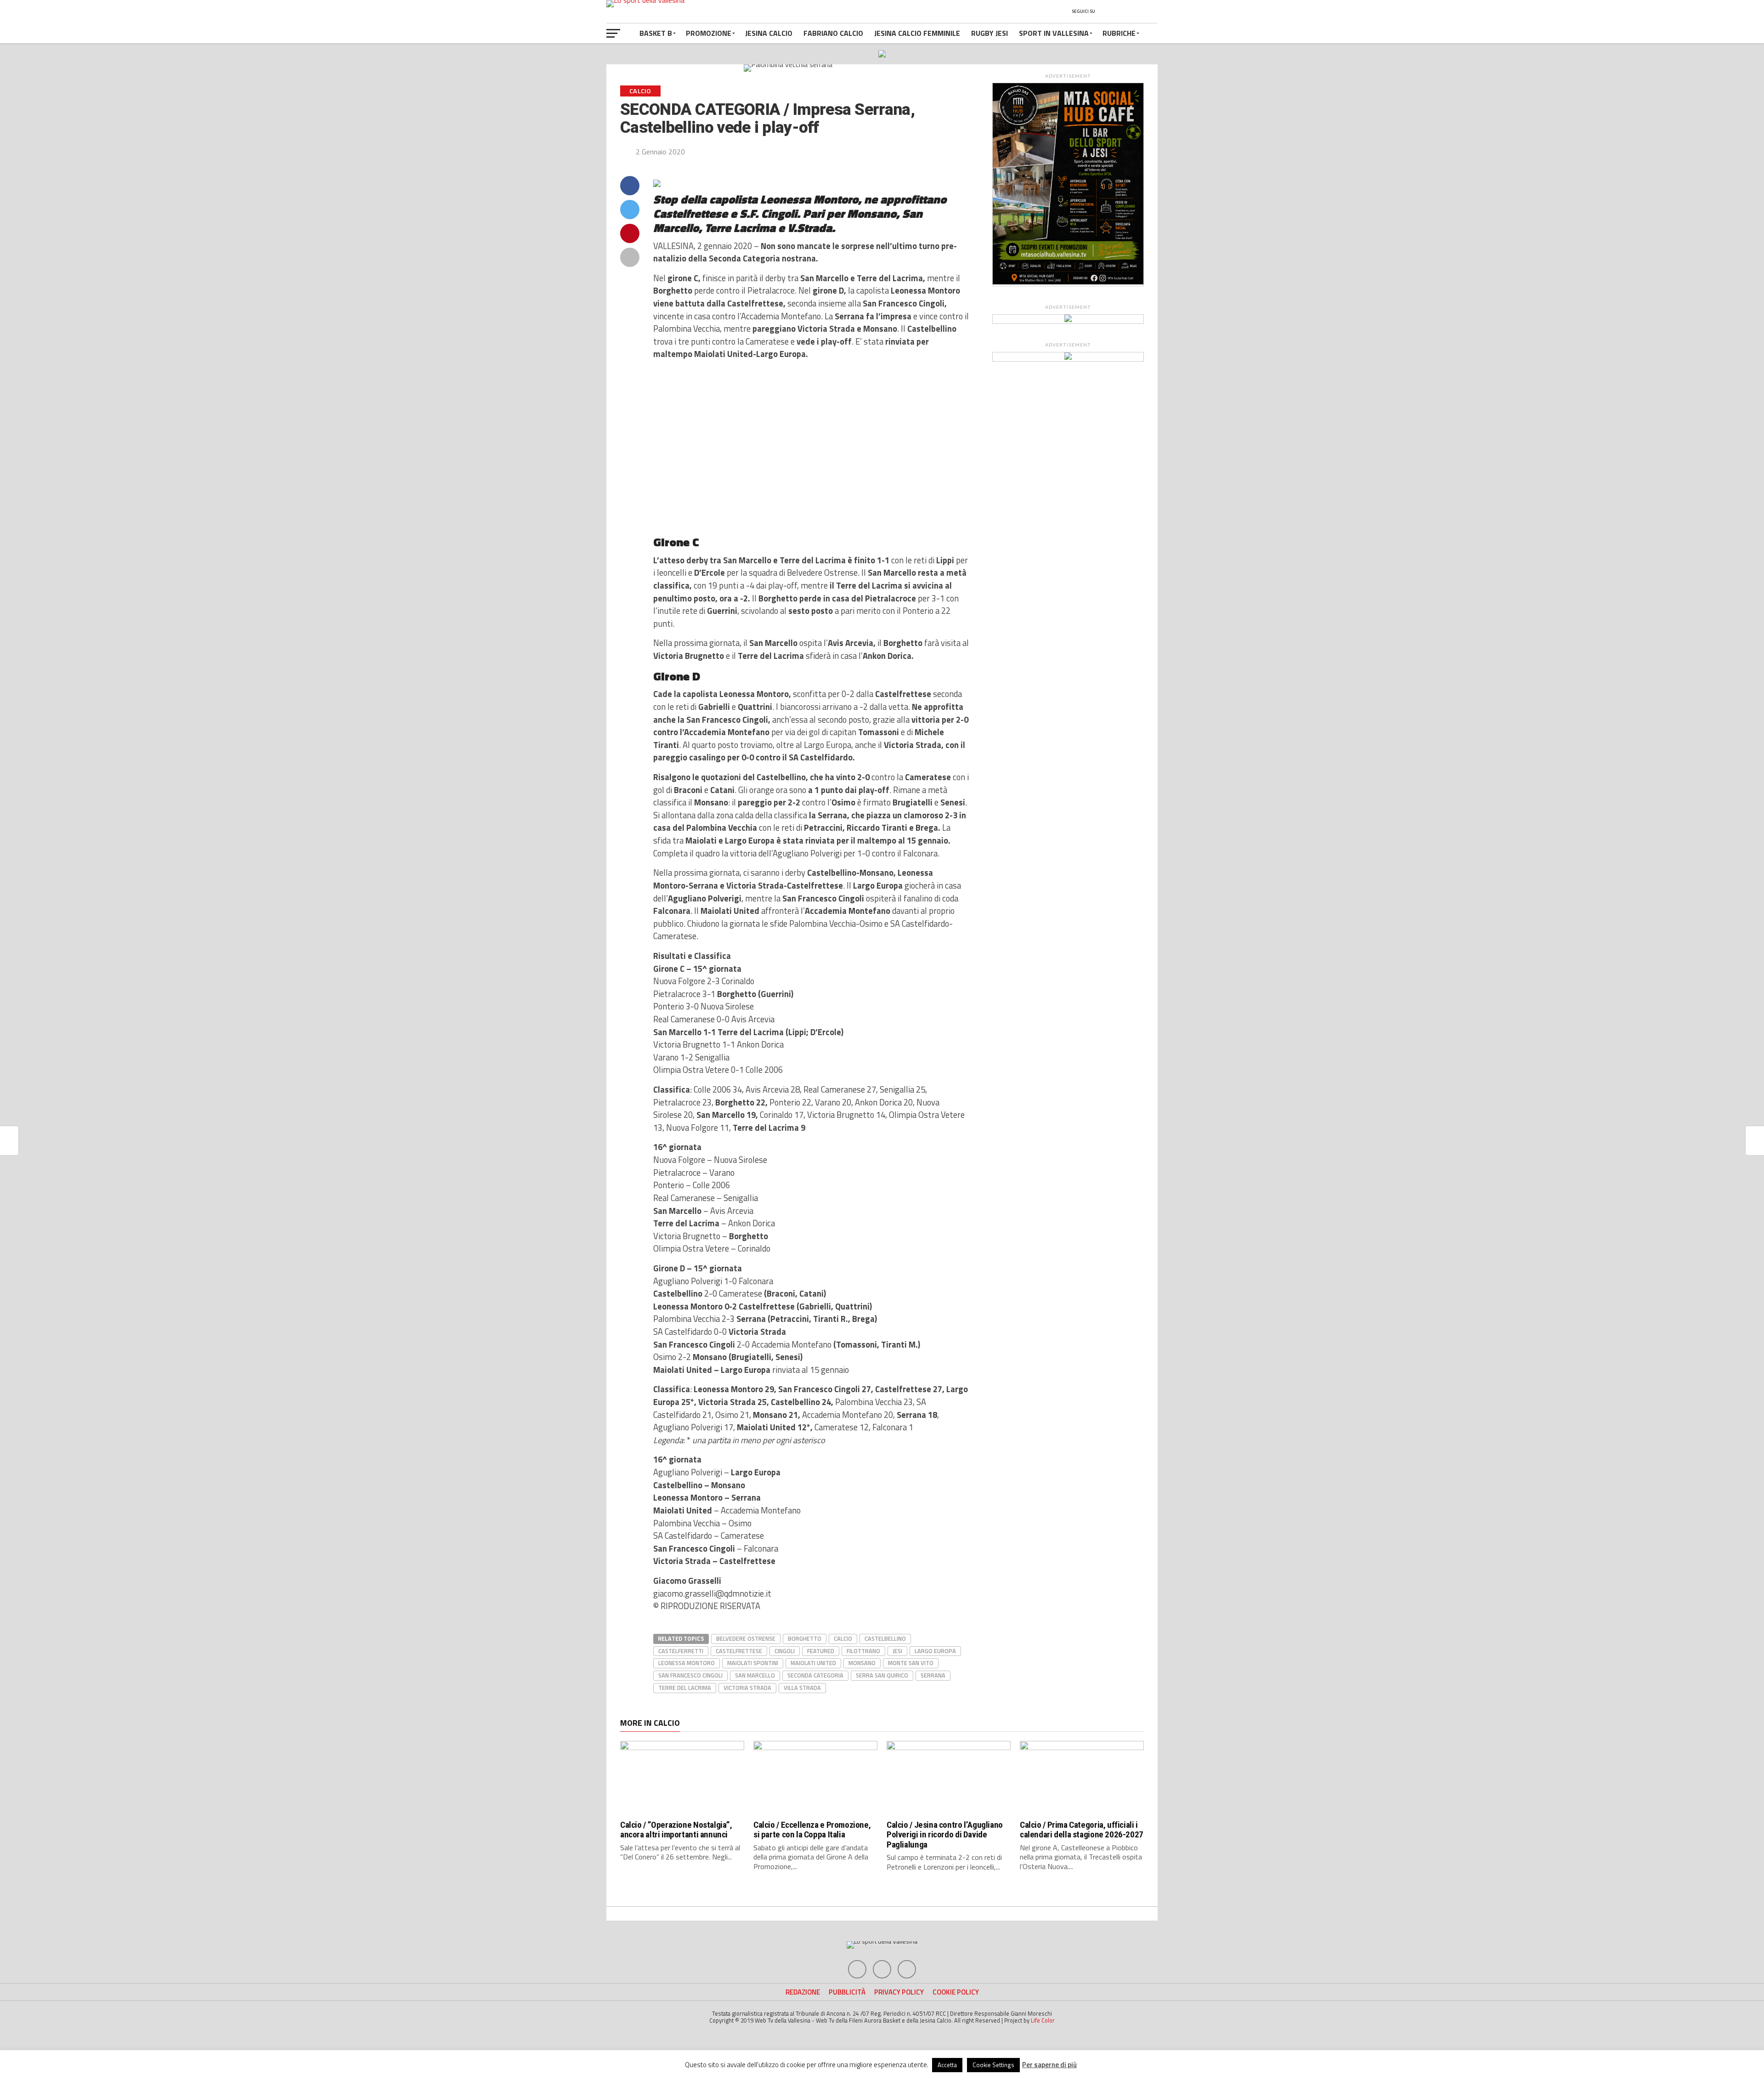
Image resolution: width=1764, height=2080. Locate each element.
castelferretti (681, 1651)
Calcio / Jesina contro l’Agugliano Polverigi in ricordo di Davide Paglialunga (945, 1834)
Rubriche (1119, 33)
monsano (862, 1663)
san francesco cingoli (690, 1675)
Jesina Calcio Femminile (917, 33)
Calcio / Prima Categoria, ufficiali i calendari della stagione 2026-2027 (1082, 1830)
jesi (897, 1651)
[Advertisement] (811, 448)
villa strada (802, 1688)
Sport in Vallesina (1054, 33)
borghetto (805, 1638)
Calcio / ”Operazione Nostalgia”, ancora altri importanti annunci (676, 1830)
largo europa (935, 1651)
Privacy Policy (899, 1992)
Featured (821, 1651)
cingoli (785, 1651)
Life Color (1043, 2020)
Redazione (803, 1992)
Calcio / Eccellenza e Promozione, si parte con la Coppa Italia (812, 1830)
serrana (933, 1675)
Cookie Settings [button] (993, 2065)
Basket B (656, 33)
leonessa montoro (687, 1663)
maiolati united (813, 1663)
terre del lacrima (685, 1688)
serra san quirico (882, 1675)
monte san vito (911, 1663)
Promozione (709, 33)
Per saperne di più (1049, 2065)
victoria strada (747, 1688)
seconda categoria (815, 1675)
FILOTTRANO (863, 1651)
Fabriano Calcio (833, 33)
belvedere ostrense (746, 1638)
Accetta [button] (947, 2065)
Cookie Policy (956, 1992)
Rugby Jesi (989, 33)
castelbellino (885, 1638)
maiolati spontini (753, 1663)
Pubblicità (847, 1992)
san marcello (755, 1675)
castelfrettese (739, 1651)
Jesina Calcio (769, 33)
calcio (843, 1638)
